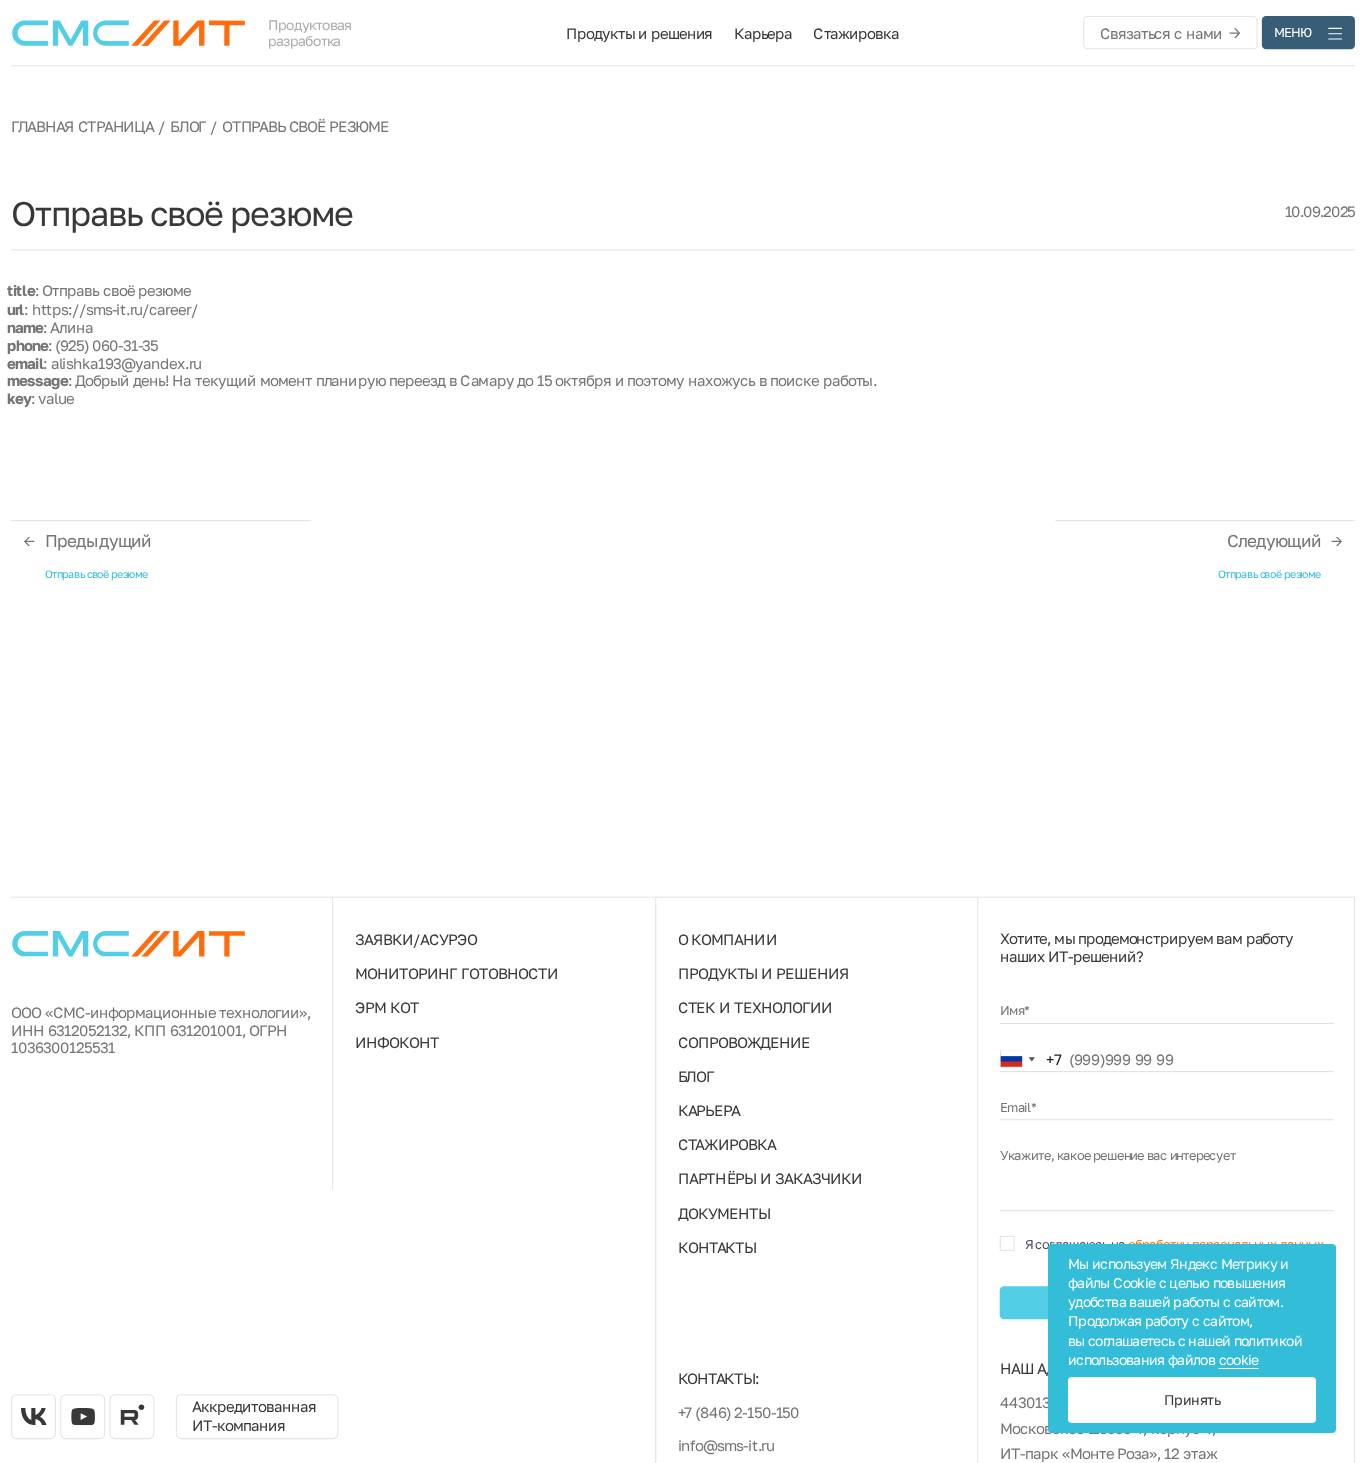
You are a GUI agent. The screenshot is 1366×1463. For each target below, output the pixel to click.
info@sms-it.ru (726, 1445)
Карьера (763, 32)
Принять (1192, 1399)
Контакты (717, 1247)
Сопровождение (744, 1041)
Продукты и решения (639, 32)
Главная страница (82, 126)
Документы (724, 1213)
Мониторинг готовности (456, 973)
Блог (188, 126)
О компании (727, 939)
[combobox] (1031, 1059)
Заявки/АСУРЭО (416, 939)
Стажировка (855, 32)
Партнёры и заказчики (770, 1178)
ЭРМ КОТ (387, 1007)
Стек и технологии (755, 1007)
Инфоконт (397, 1041)
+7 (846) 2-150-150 (739, 1412)
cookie (1239, 1359)
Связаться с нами (1161, 32)
